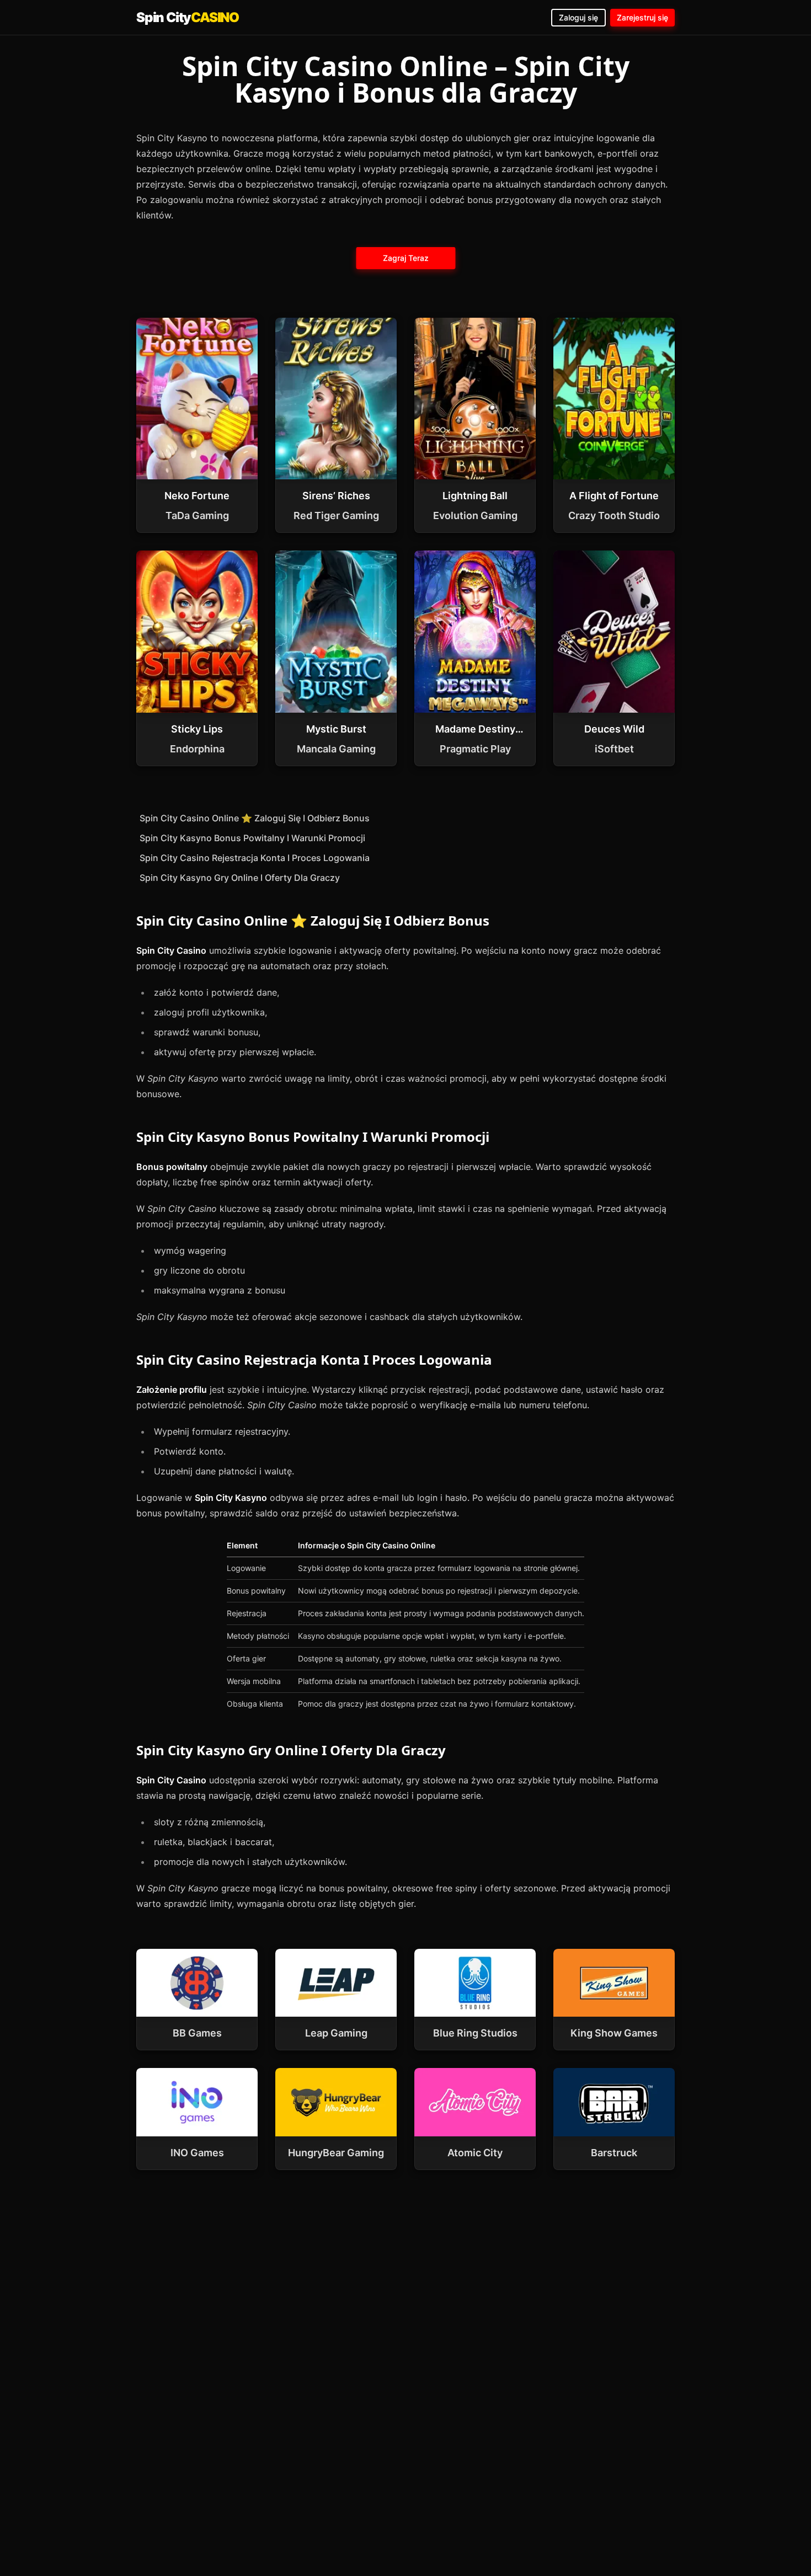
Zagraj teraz (406, 258)
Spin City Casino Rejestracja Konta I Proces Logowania (255, 858)
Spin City (188, 17)
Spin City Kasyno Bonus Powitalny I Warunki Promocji (252, 838)
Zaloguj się (578, 17)
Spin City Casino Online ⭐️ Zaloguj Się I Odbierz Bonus (255, 818)
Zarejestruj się (642, 17)
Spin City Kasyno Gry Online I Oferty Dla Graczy (240, 878)
